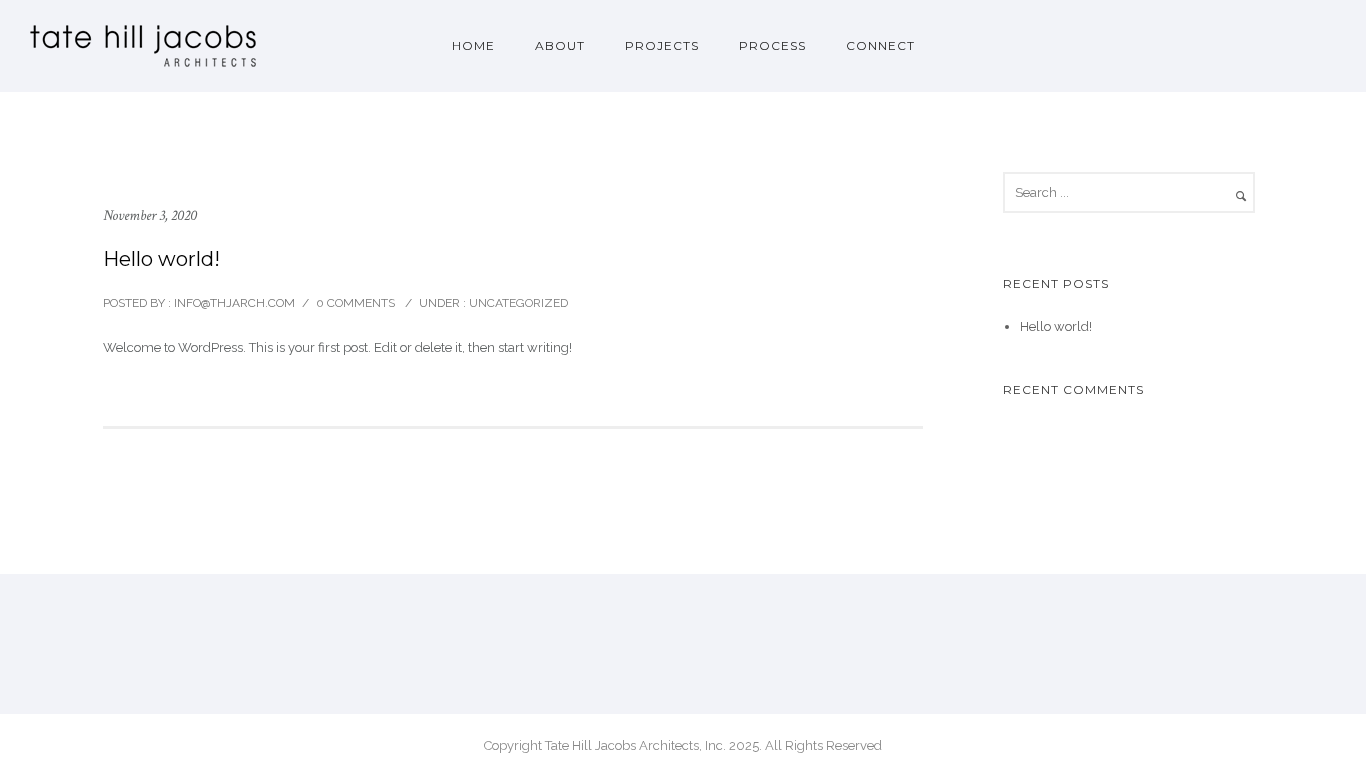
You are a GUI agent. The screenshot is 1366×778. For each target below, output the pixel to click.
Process (772, 45)
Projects (662, 45)
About (560, 45)
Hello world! (161, 259)
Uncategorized (517, 303)
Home (473, 45)
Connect (880, 45)
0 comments (355, 303)
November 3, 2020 (150, 215)
